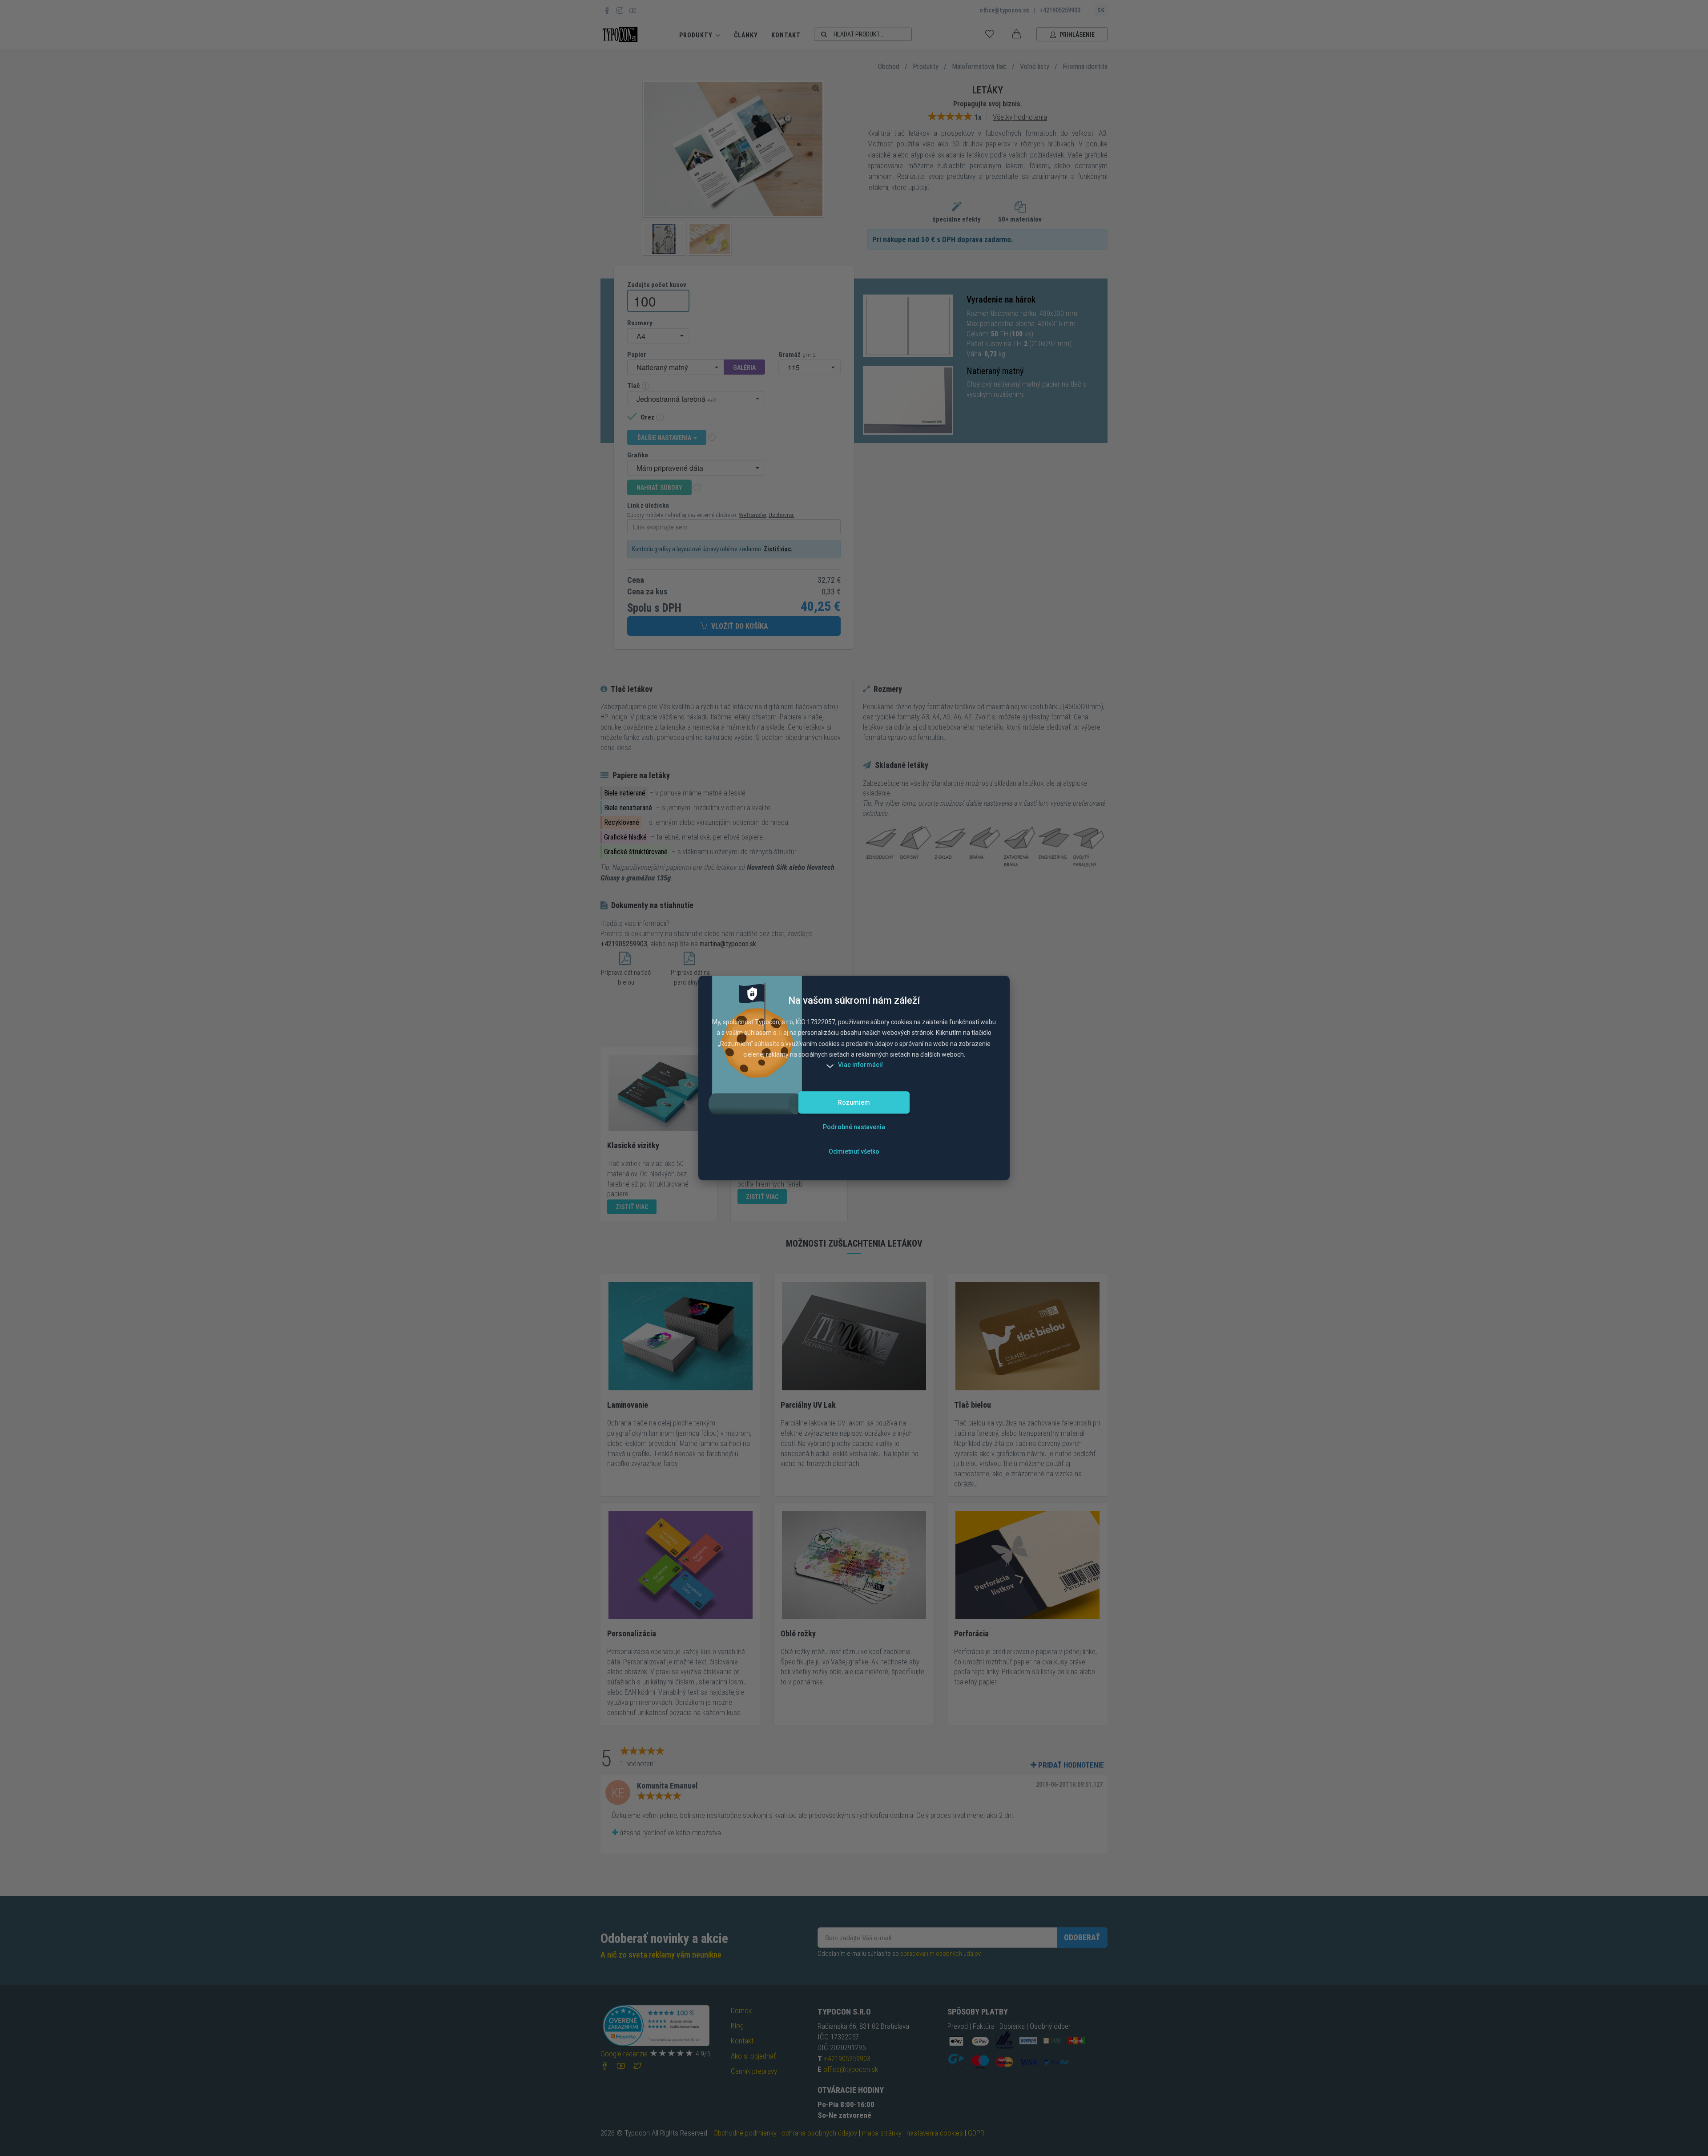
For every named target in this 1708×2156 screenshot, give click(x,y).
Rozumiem (854, 1102)
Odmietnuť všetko (854, 1151)
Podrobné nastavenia (854, 1127)
